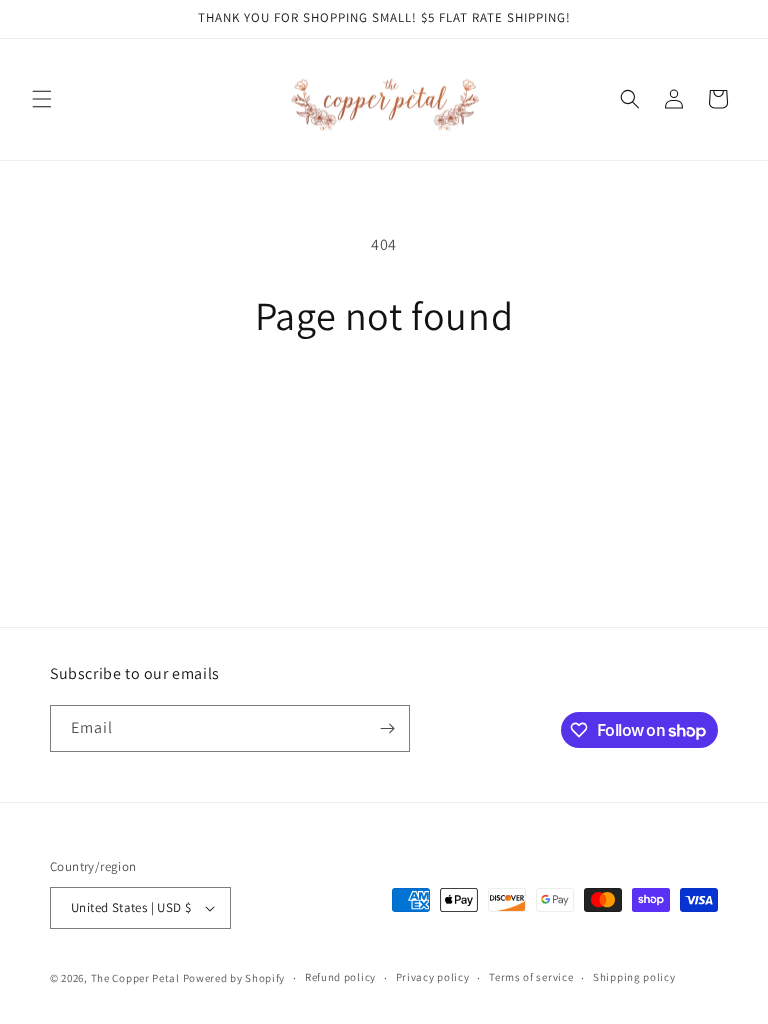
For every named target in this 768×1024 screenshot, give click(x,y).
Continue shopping (384, 405)
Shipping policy (634, 977)
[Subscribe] (387, 728)
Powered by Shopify (234, 978)
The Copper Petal (135, 978)
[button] (42, 99)
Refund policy (340, 977)
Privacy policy (433, 977)
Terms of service (531, 977)
